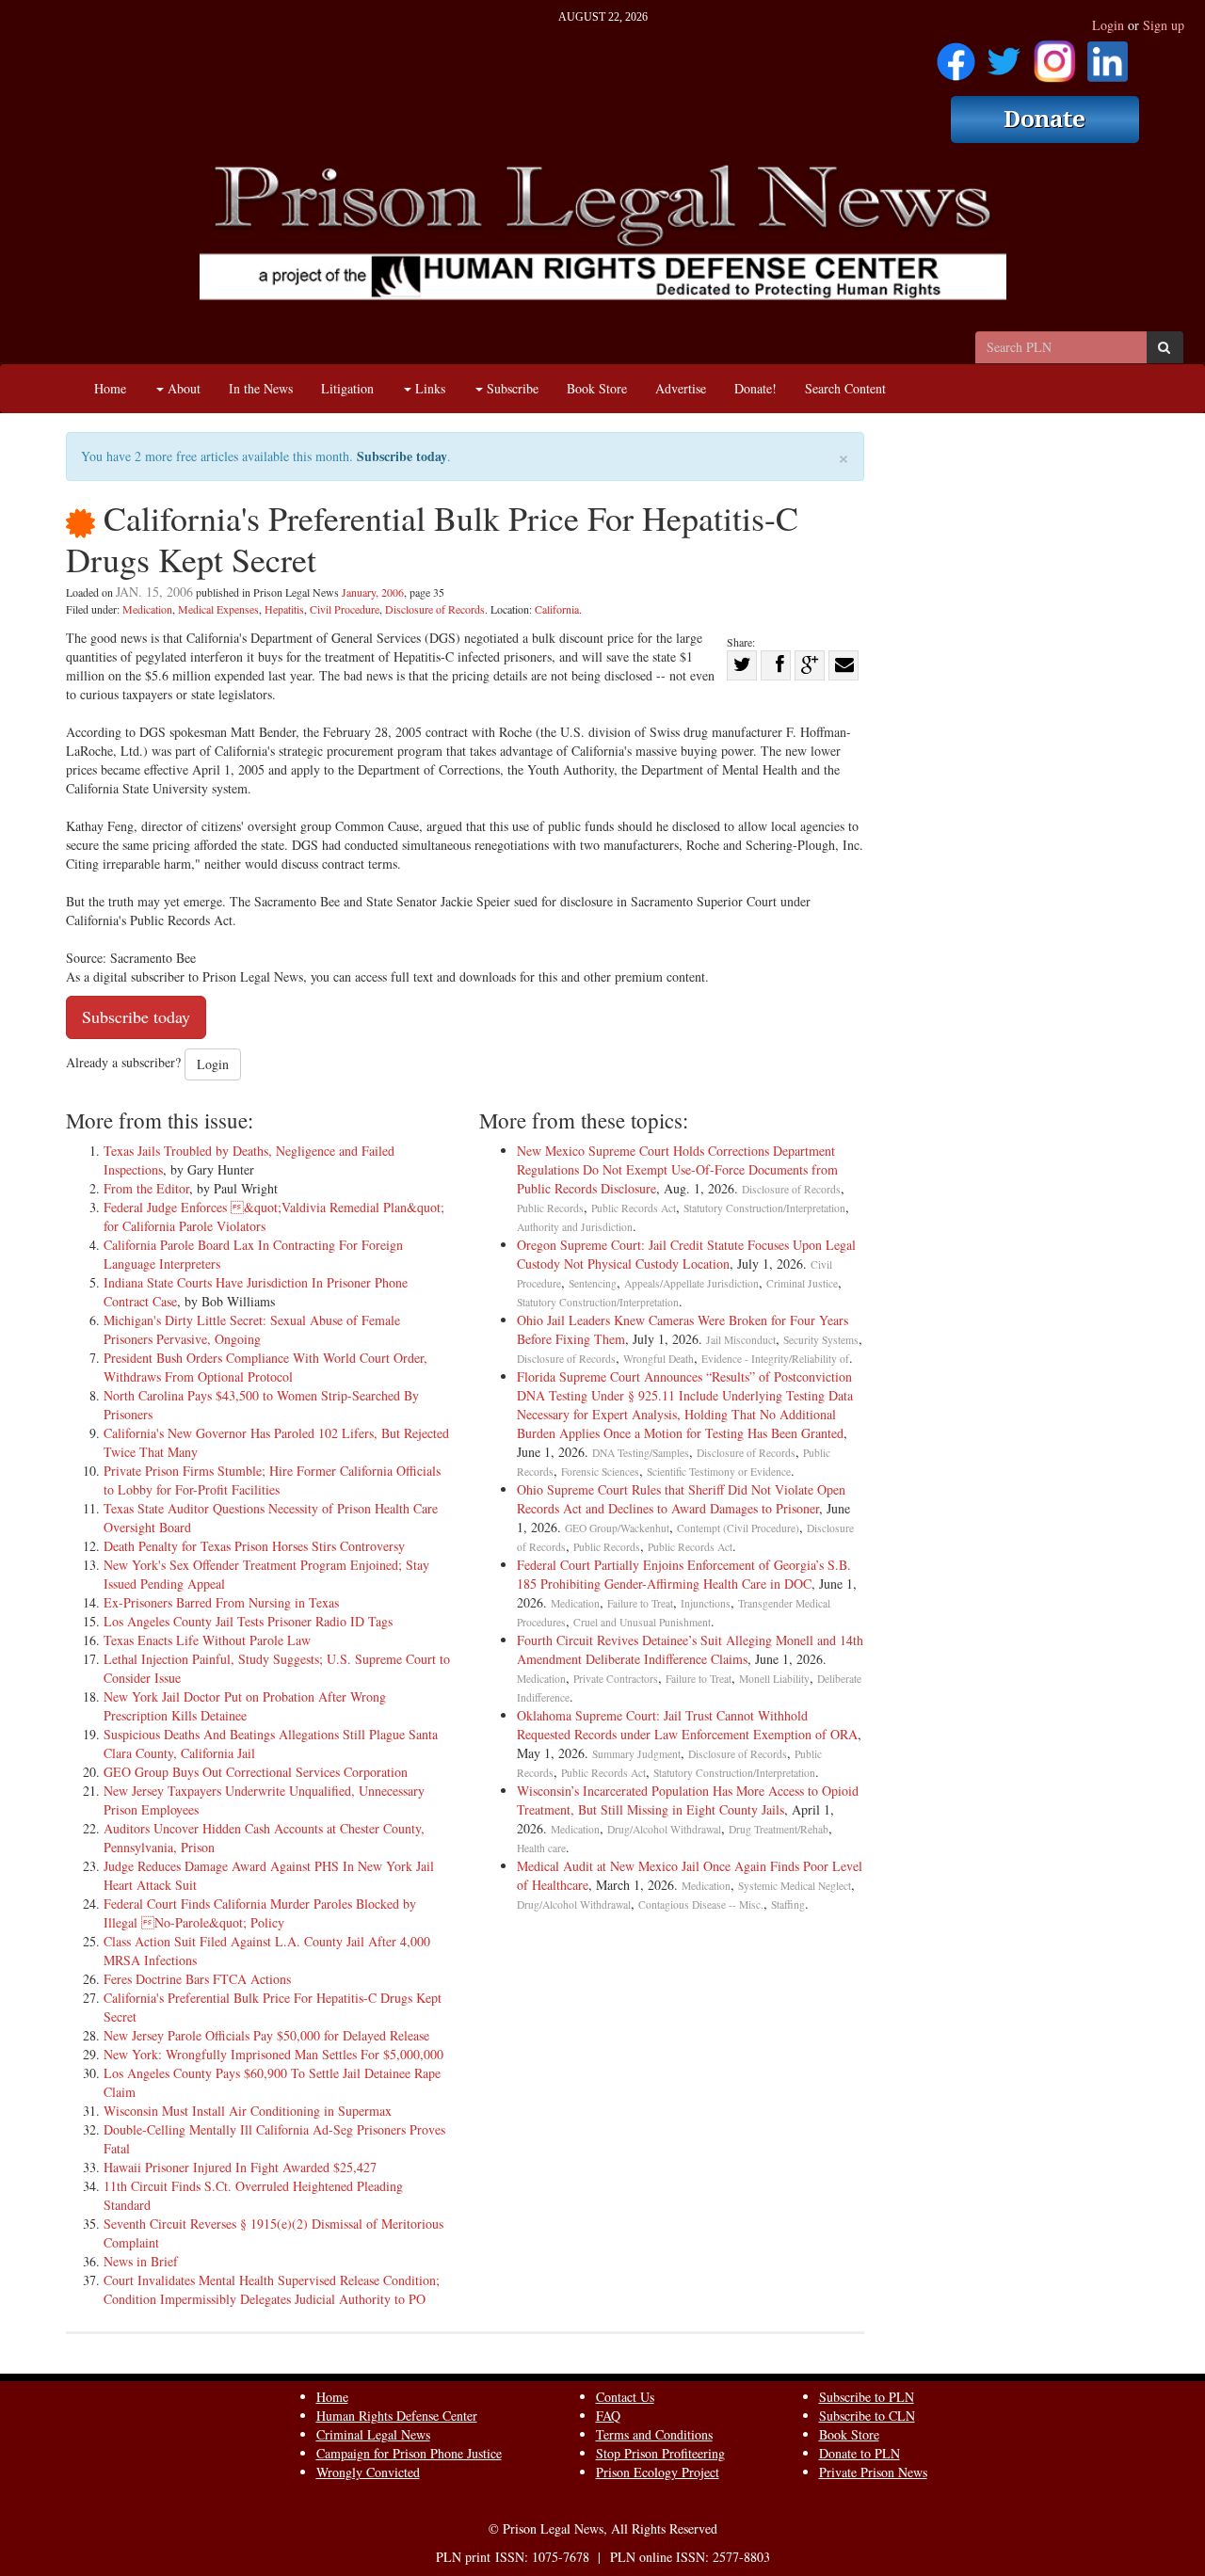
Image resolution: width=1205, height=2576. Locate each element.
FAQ (608, 2416)
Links (428, 388)
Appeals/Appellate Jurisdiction (691, 1283)
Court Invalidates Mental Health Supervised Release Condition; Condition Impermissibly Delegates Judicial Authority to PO (272, 2289)
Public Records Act (634, 1208)
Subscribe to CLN (867, 2416)
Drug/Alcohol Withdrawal (664, 1829)
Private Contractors (616, 1679)
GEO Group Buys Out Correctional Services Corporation (256, 1772)
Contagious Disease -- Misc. (701, 1904)
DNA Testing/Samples (641, 1453)
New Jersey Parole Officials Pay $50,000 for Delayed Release (266, 2035)
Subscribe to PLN (867, 2397)
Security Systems (821, 1340)
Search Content (845, 388)
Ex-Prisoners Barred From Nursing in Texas (221, 1602)
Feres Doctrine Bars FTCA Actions (197, 1979)
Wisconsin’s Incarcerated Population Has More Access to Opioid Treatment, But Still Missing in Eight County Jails (688, 1800)
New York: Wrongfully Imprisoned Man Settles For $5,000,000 (273, 2054)
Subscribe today (402, 456)
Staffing (788, 1904)
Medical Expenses (218, 609)
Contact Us (625, 2397)
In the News (261, 388)
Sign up (1164, 25)
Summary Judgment (636, 1754)
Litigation (347, 388)
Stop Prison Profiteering (660, 2453)
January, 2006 (373, 592)
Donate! (755, 388)
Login (1108, 25)
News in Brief (141, 2261)
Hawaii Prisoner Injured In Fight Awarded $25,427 (240, 2167)
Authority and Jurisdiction (575, 1227)
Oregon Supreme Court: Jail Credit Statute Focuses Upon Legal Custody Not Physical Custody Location (686, 1254)
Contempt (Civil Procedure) (738, 1528)
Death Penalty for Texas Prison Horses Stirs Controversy (254, 1546)
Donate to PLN (860, 2453)
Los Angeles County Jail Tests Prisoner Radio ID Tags (248, 1621)
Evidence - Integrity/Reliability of (775, 1359)
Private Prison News (873, 2472)
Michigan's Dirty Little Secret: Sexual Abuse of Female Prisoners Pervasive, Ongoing (252, 1329)
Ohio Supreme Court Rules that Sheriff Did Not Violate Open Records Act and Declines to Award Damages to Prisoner (681, 1499)
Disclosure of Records (435, 609)
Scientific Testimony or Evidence (719, 1472)
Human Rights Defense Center (397, 2416)
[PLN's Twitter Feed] (1004, 55)
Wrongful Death (659, 1359)
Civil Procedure (345, 609)
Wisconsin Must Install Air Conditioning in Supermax (248, 2111)
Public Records (550, 1208)
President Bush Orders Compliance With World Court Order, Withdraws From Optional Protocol (265, 1367)
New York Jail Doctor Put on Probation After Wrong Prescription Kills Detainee (245, 1706)
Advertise (681, 388)
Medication (147, 609)
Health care (541, 1848)
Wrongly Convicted (368, 2472)
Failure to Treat (640, 1603)
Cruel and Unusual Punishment (642, 1622)
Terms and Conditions (654, 2434)
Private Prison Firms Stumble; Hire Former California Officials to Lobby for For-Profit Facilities (272, 1480)
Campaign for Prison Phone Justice (409, 2453)
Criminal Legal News (373, 2434)
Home (110, 388)
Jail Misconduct (741, 1340)
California (557, 609)
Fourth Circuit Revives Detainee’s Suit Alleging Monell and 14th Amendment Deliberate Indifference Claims (690, 1649)
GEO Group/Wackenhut (617, 1528)
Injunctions (706, 1603)
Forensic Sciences (600, 1472)
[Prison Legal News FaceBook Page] (956, 55)
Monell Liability (774, 1679)
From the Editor (146, 1188)
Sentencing (593, 1283)
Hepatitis (284, 609)
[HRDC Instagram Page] (1054, 55)
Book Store (597, 388)
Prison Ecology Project (658, 2472)
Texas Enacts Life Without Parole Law (207, 1640)
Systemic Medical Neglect (795, 1886)
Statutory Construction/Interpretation (764, 1208)
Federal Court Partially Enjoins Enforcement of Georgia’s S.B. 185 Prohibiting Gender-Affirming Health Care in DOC (684, 1574)
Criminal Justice (802, 1283)
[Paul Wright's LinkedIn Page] (1108, 55)
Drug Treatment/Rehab (779, 1829)
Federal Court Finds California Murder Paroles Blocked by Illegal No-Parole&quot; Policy (260, 1913)
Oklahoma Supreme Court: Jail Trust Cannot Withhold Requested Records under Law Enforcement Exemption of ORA (687, 1725)
